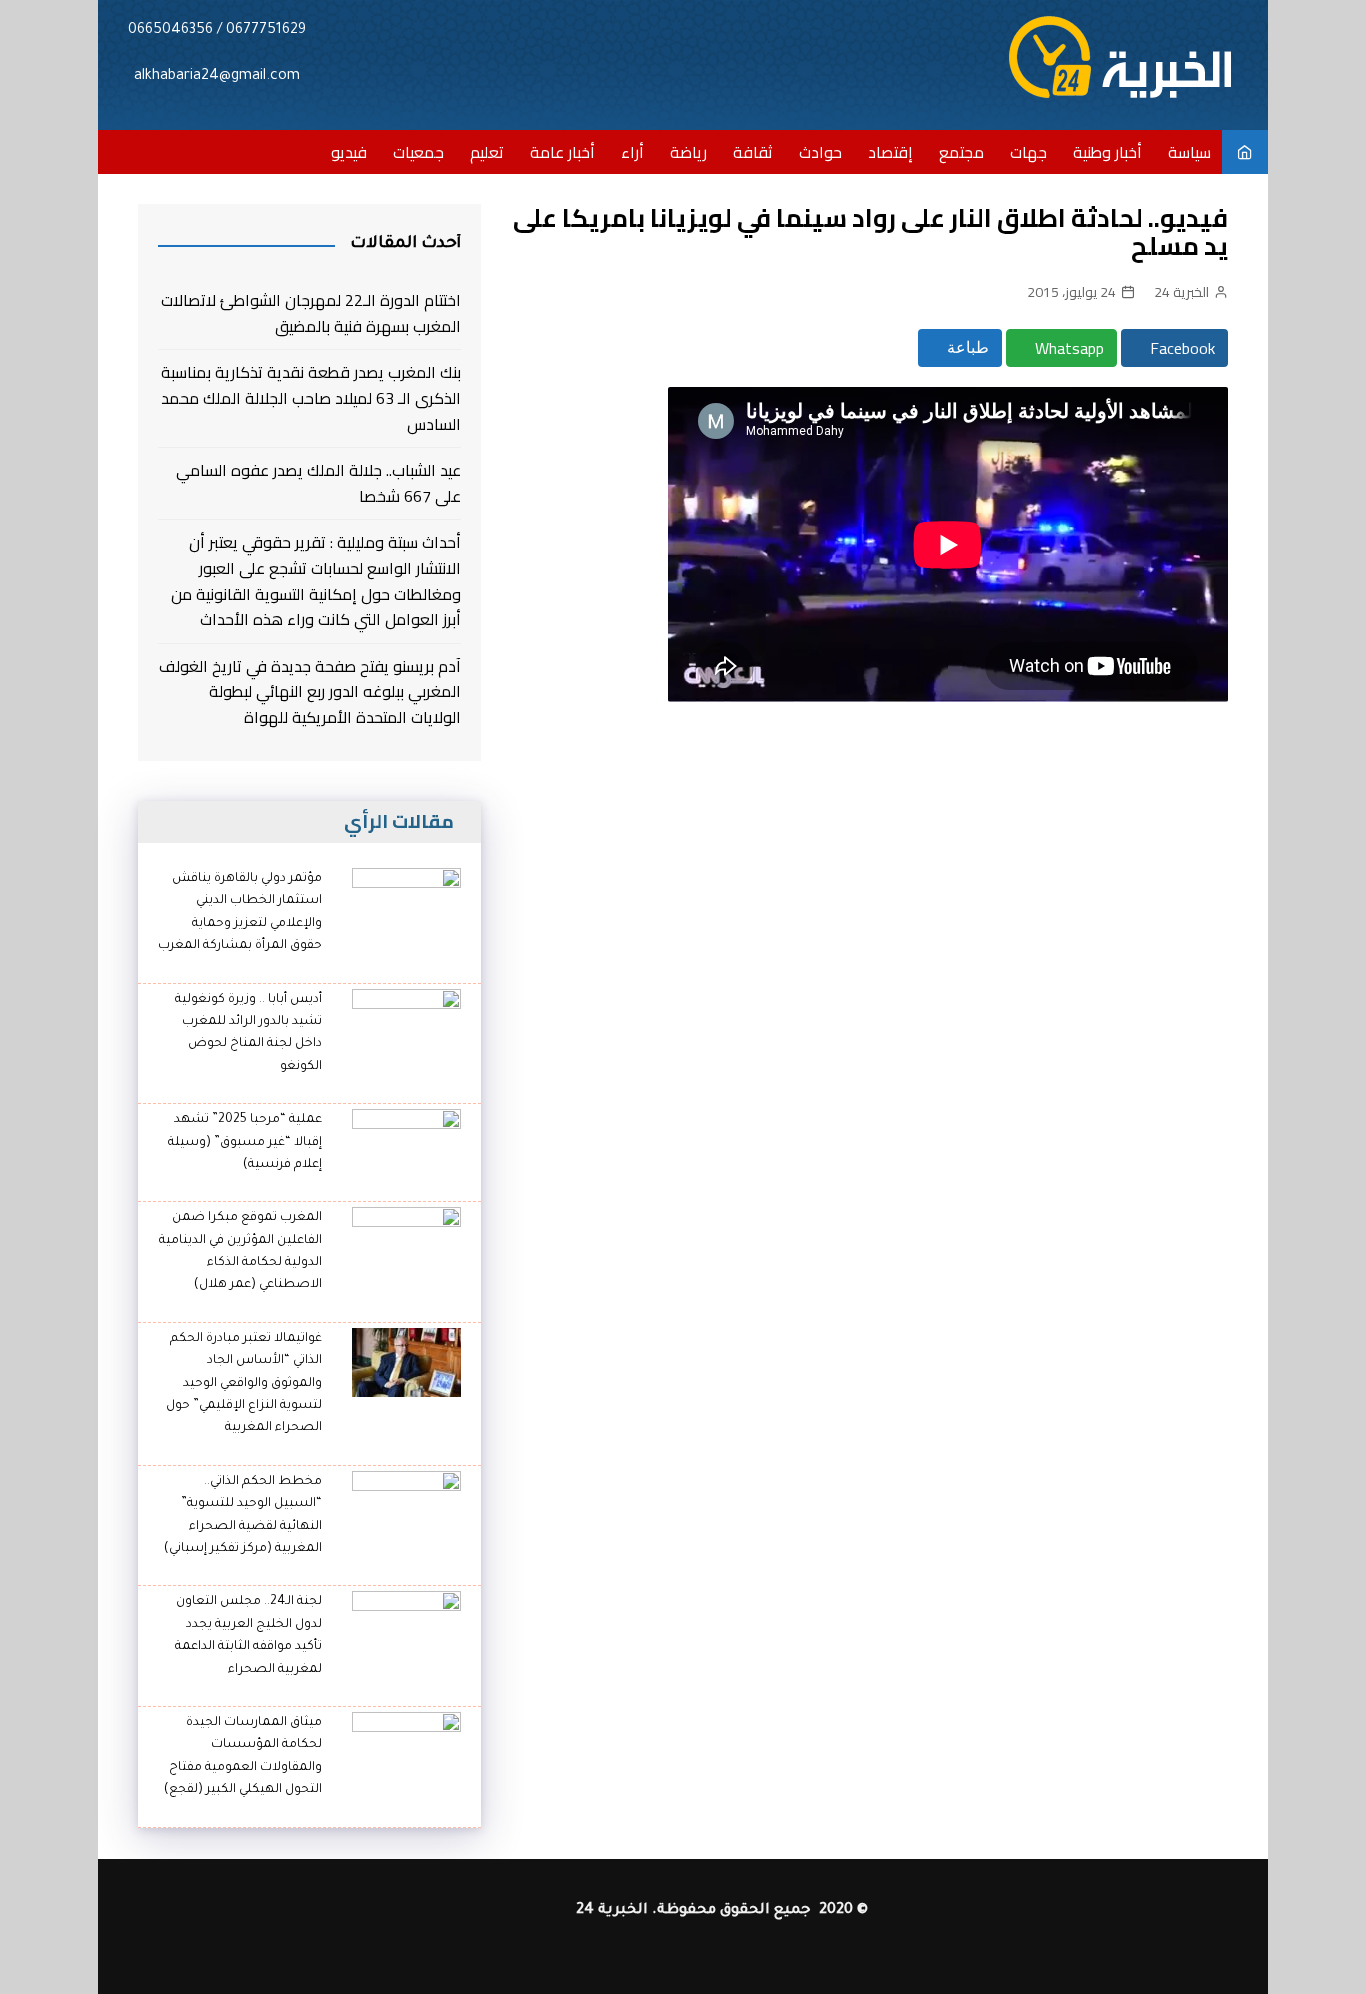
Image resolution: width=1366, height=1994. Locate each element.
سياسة (1189, 152)
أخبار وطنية (1107, 152)
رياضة (688, 152)
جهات (1028, 152)
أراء (632, 152)
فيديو (349, 152)
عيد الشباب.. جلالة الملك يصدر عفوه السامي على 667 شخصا (318, 483)
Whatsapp (1067, 348)
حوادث (820, 152)
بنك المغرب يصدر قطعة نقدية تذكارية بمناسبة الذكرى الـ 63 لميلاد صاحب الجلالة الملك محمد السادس (311, 398)
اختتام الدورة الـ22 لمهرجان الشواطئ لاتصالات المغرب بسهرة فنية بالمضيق (311, 313)
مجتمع (961, 152)
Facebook (1180, 348)
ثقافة (753, 152)
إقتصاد (890, 152)
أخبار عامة (562, 152)
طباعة (966, 347)
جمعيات (418, 152)
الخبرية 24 (1181, 292)
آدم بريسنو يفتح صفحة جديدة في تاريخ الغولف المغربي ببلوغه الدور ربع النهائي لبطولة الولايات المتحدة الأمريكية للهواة (310, 692)
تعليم (487, 152)
